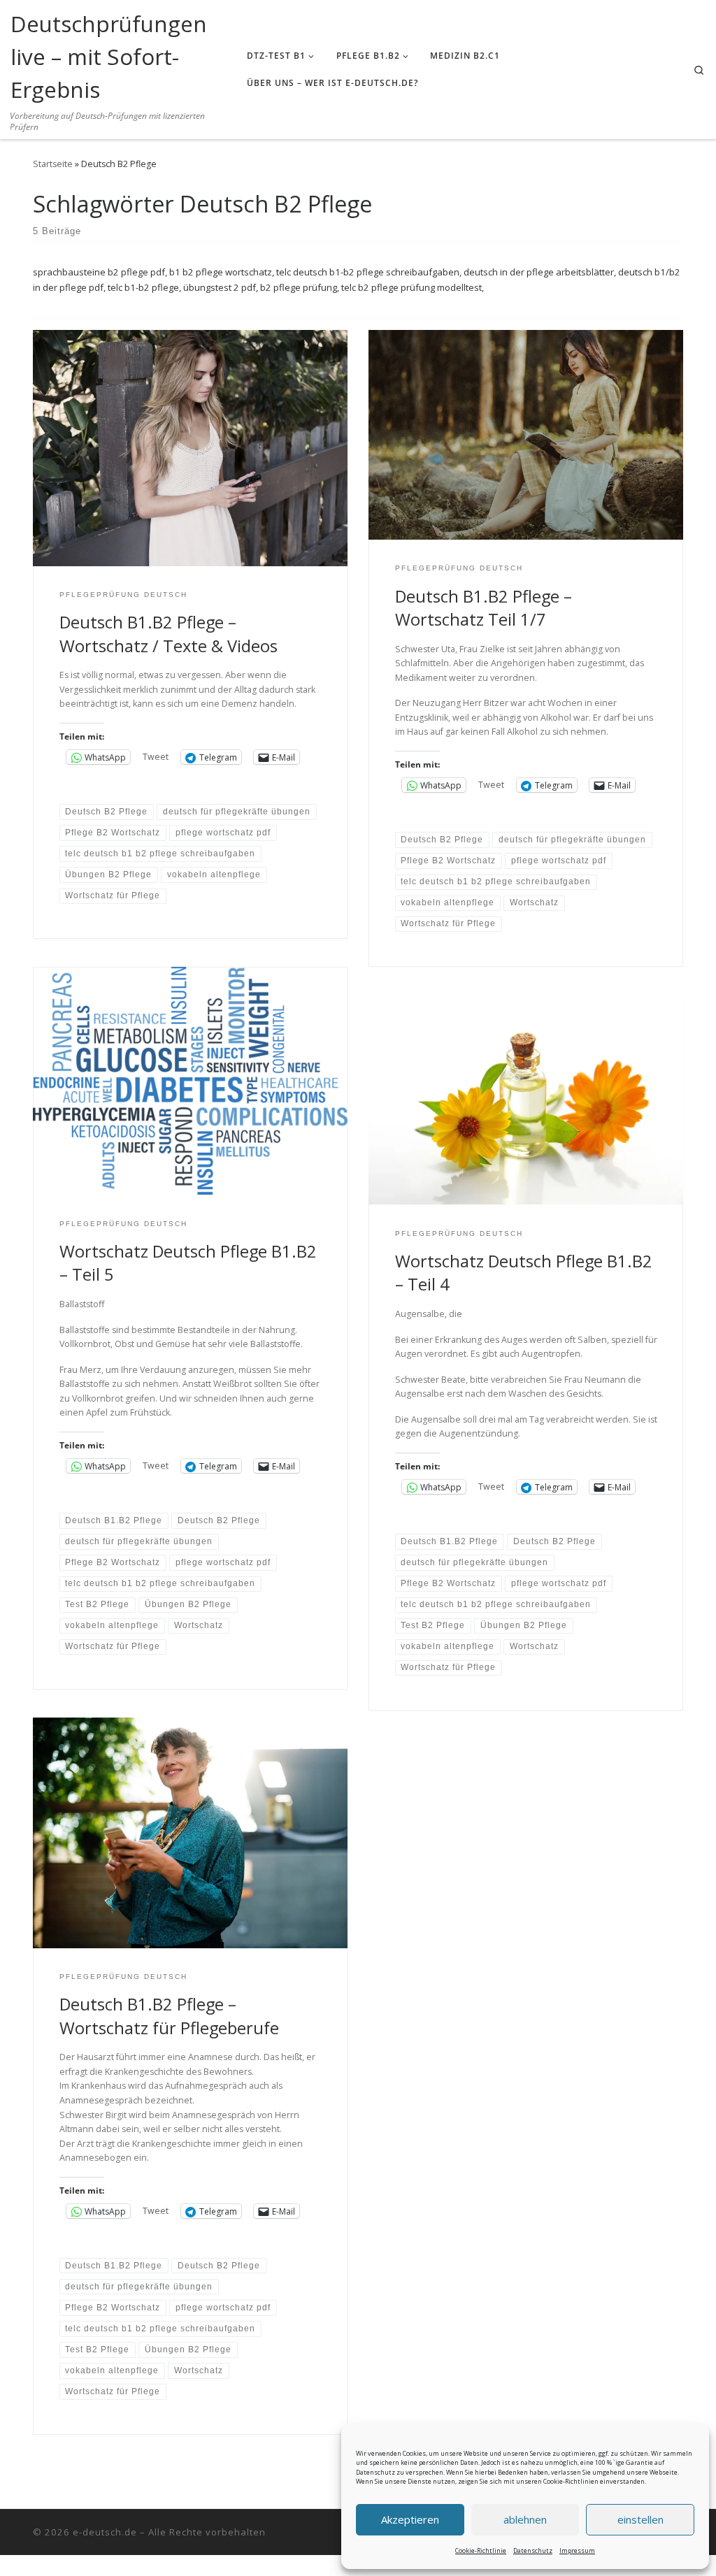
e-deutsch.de (105, 2532)
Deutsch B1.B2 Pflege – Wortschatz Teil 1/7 (484, 608)
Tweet (156, 757)
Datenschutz (533, 2550)
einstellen (640, 2519)
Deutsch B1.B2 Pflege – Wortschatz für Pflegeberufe (169, 2016)
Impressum (577, 2550)
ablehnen (525, 2519)
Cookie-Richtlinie (481, 2550)
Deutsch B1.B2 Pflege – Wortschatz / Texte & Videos (169, 634)
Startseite (53, 164)
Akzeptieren (410, 2519)
